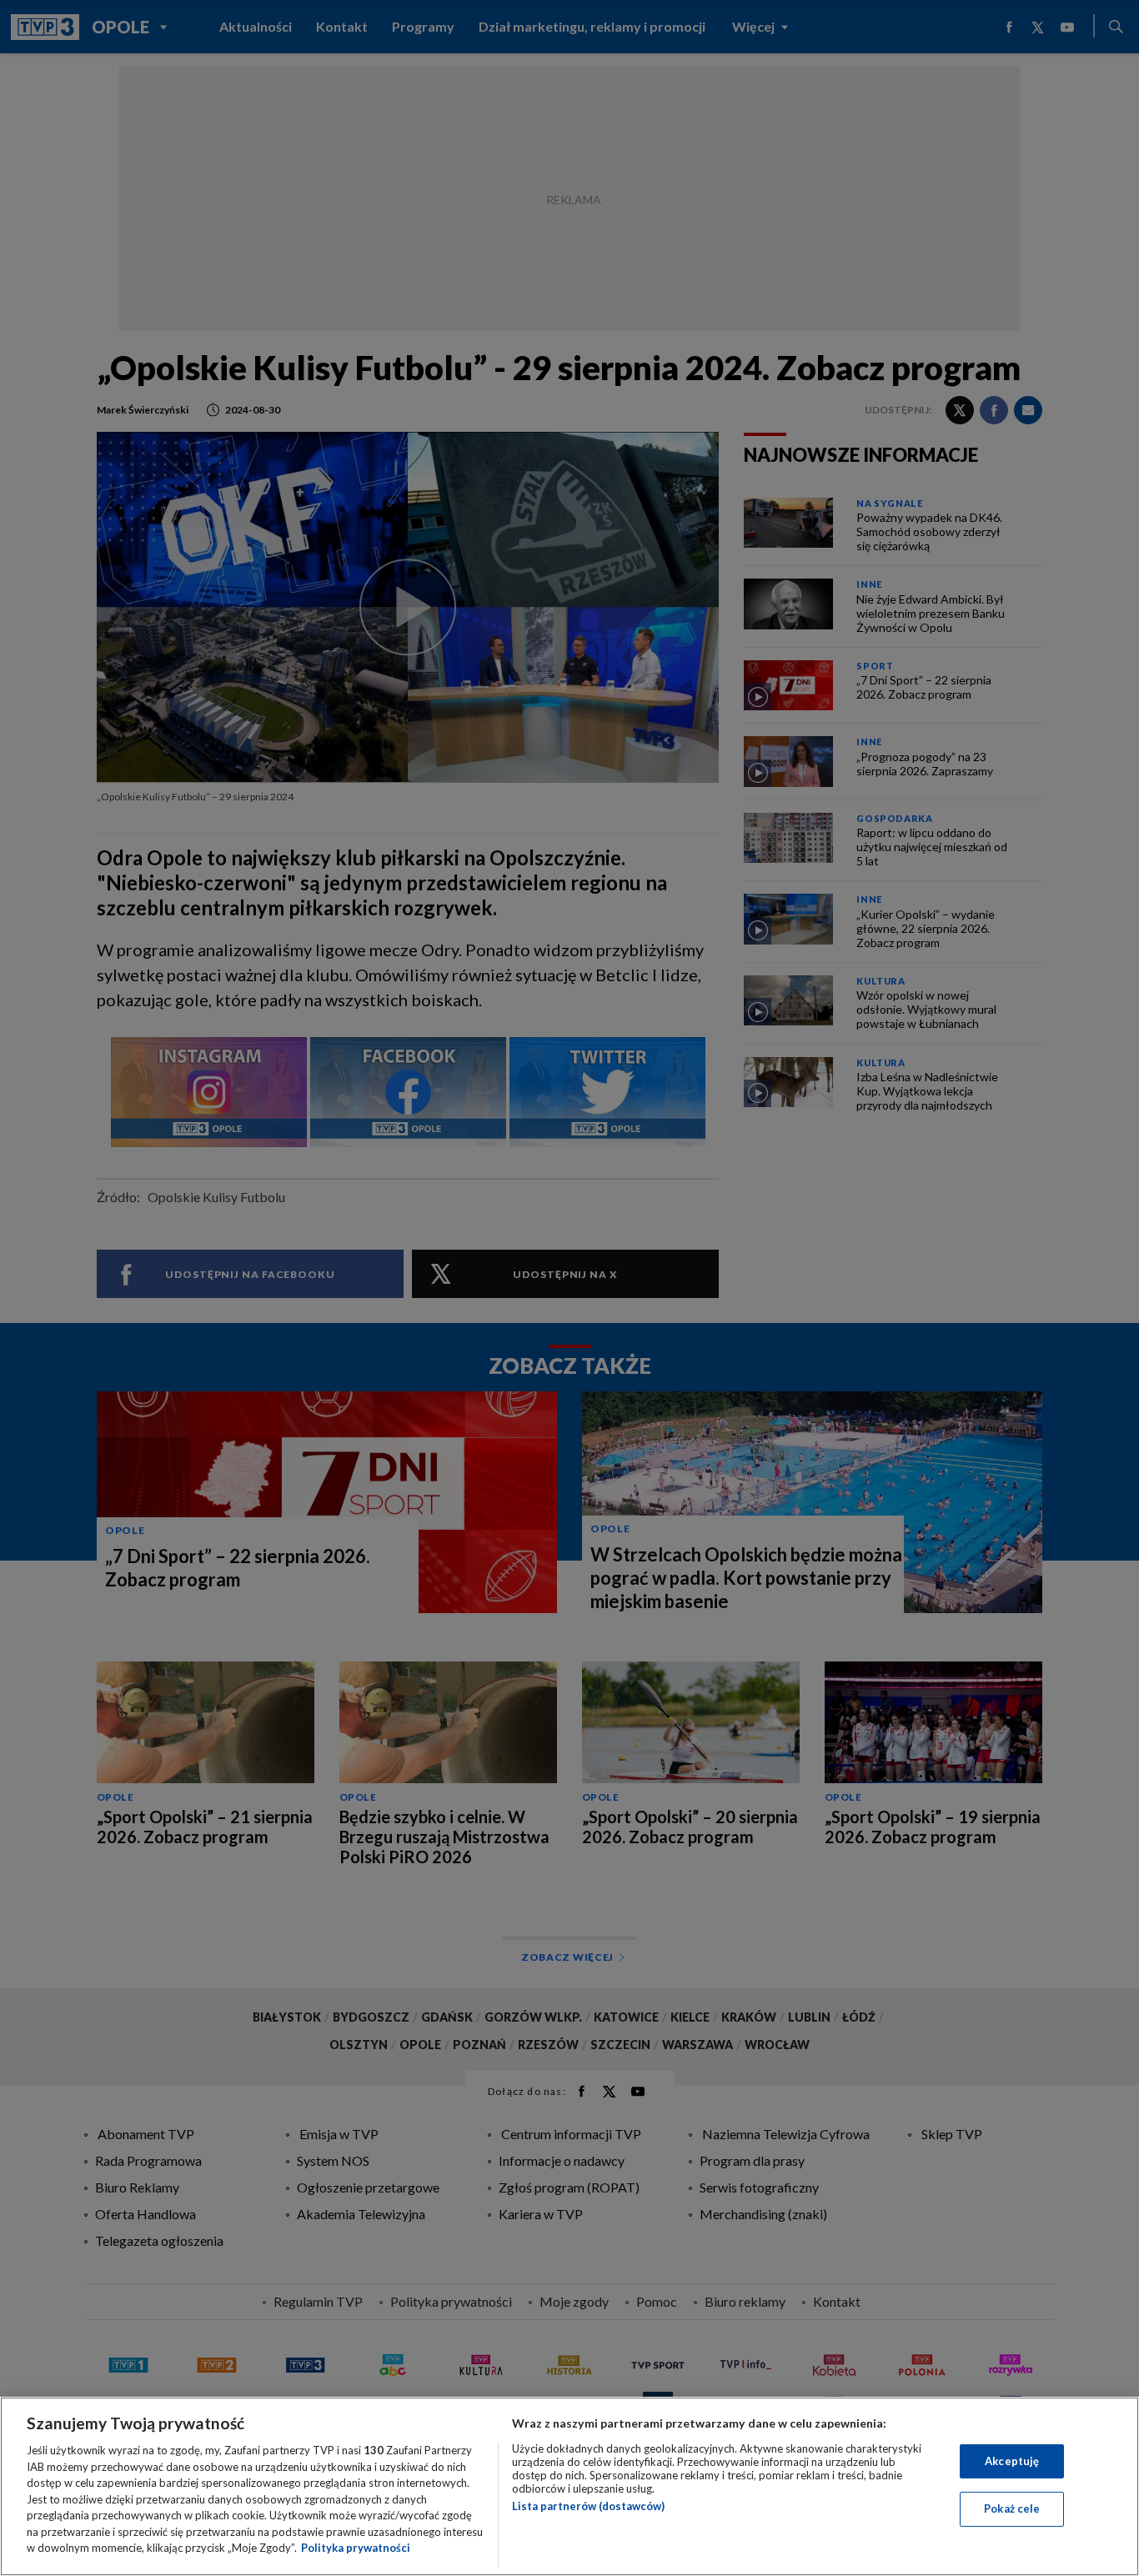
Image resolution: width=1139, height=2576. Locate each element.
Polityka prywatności (356, 2548)
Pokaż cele (1012, 2508)
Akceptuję (1012, 2461)
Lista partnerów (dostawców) (588, 2506)
